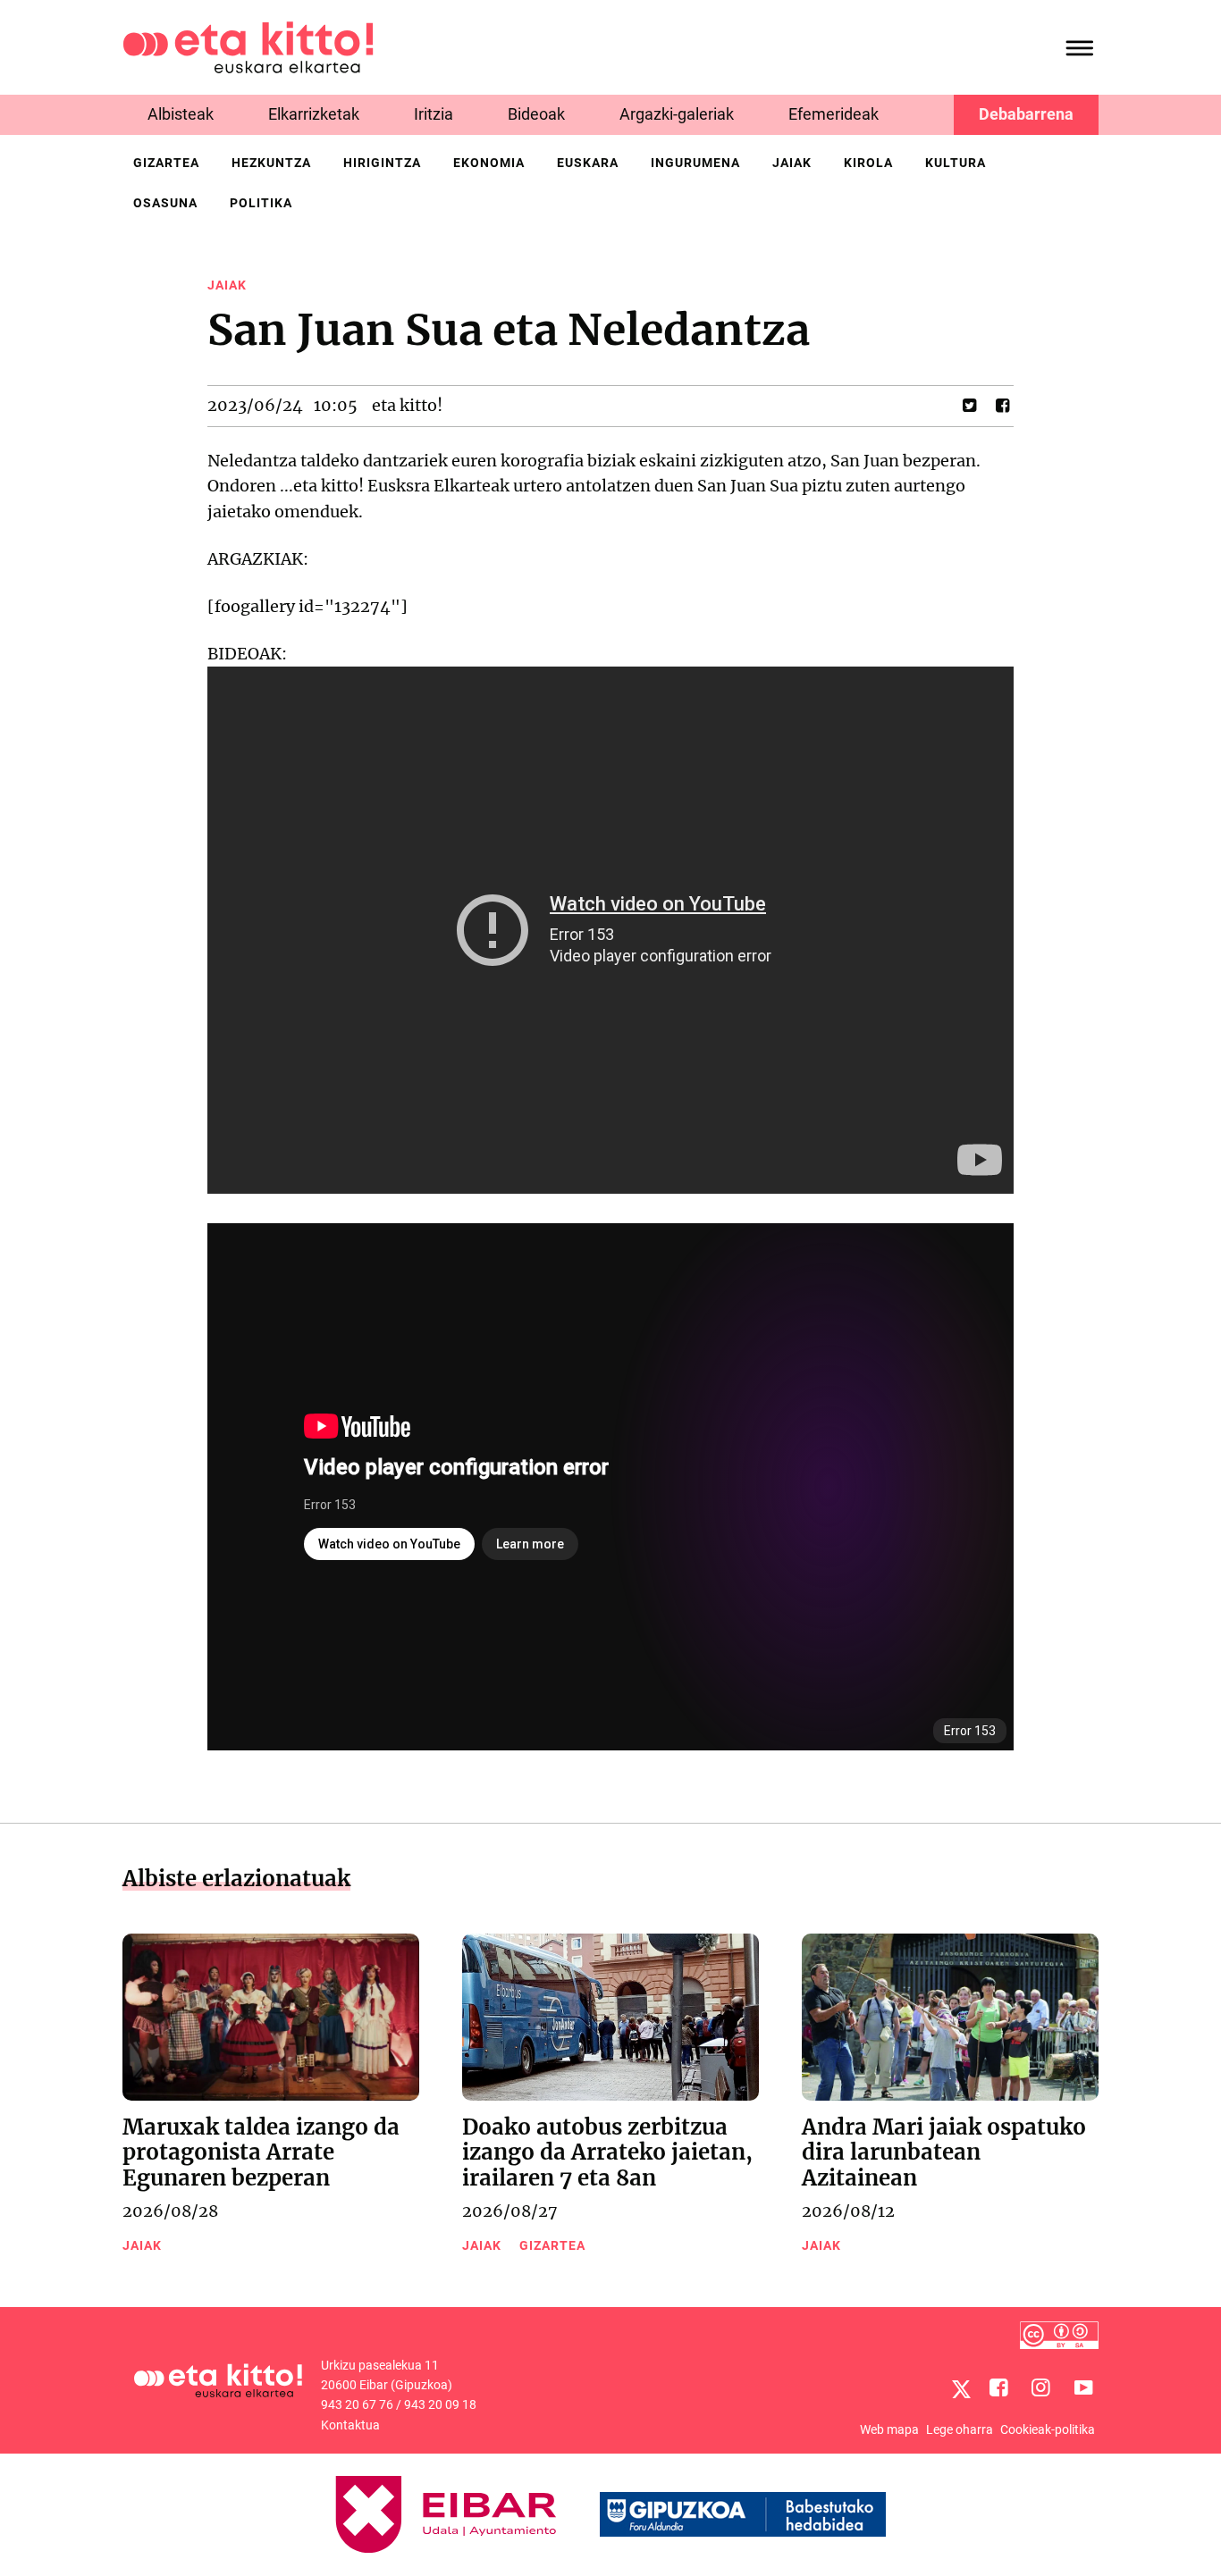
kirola (868, 163)
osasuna (165, 203)
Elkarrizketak (314, 114)
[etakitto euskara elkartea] (248, 46)
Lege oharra (960, 2429)
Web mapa (889, 2429)
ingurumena (695, 163)
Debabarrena (1026, 114)
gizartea (166, 163)
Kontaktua (350, 2425)
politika (261, 203)
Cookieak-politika (1048, 2429)
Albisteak (181, 114)
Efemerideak (834, 114)
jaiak (792, 163)
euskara (588, 163)
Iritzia (434, 114)
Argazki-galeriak (677, 114)
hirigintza (382, 163)
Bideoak (536, 114)
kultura (956, 163)
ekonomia (489, 163)
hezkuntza (271, 163)
